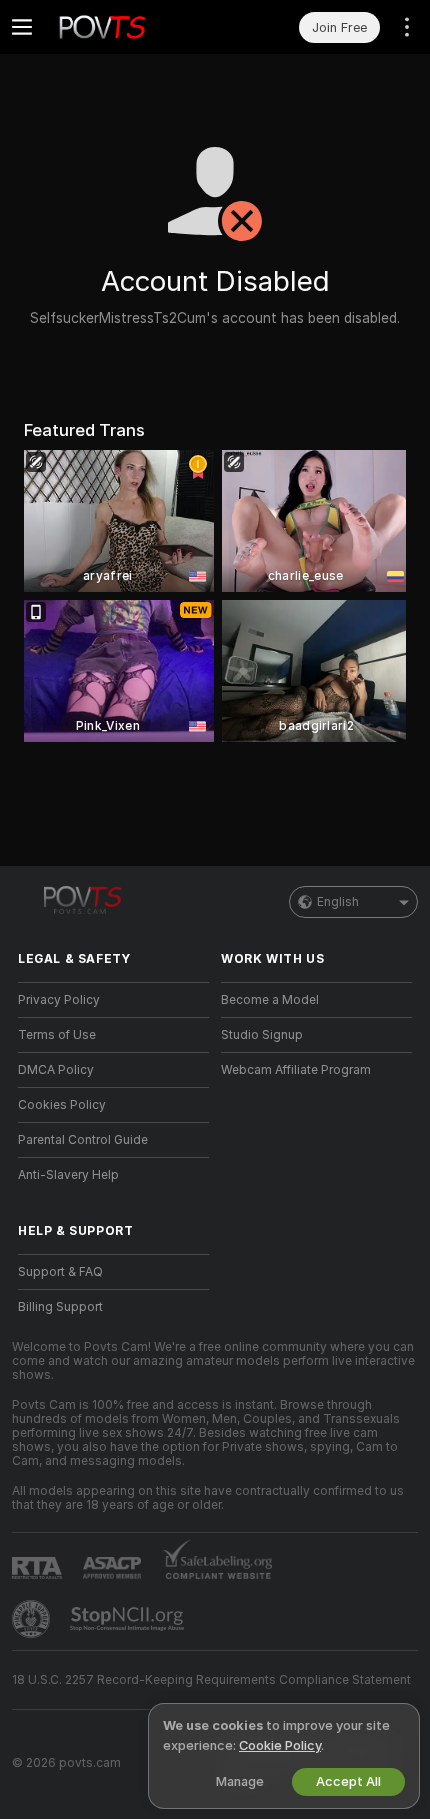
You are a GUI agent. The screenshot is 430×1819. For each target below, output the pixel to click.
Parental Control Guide (83, 1140)
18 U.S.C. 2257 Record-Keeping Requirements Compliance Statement (211, 1680)
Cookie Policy (280, 1745)
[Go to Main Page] (129, 27)
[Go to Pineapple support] (33, 1619)
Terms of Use (57, 1035)
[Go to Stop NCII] (129, 1619)
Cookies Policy (62, 1105)
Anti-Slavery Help (68, 1175)
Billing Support (60, 1307)
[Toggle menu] (22, 27)
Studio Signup (262, 1035)
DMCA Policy (56, 1070)
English (338, 902)
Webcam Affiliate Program (296, 1070)
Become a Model (270, 1000)
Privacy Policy (59, 1000)
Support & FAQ (60, 1272)
